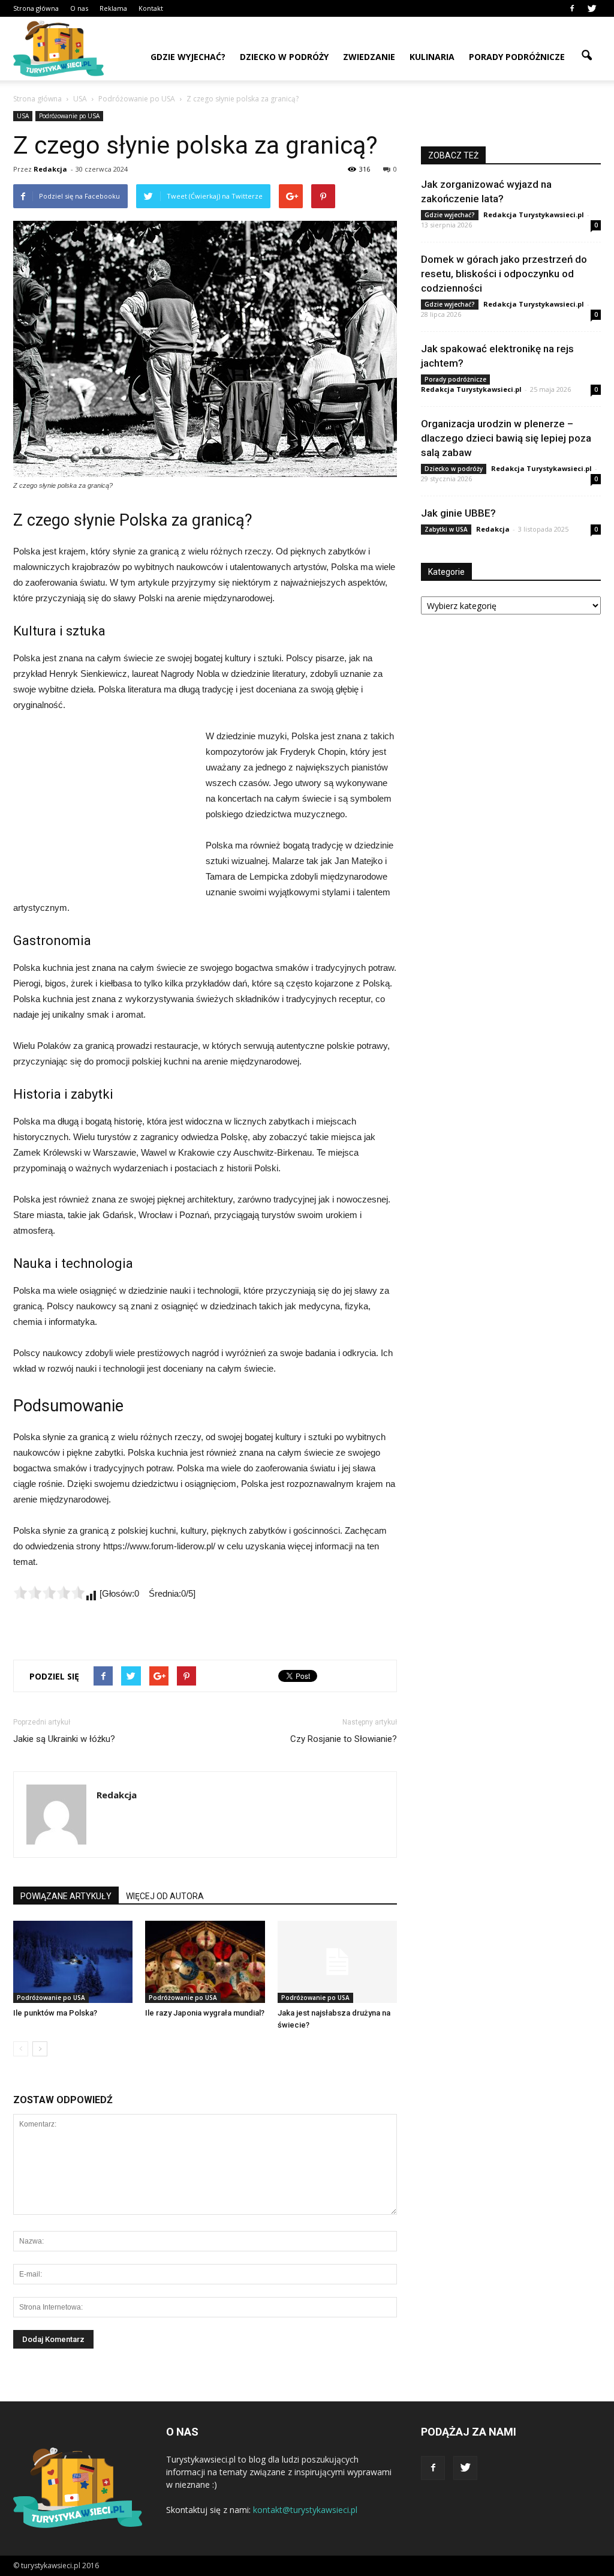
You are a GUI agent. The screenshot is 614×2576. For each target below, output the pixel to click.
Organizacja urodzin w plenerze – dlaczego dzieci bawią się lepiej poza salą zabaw (506, 438)
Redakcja (50, 169)
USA (23, 116)
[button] (586, 56)
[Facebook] (572, 8)
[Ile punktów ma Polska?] (73, 1962)
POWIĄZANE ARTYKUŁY (66, 1896)
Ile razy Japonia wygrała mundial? (205, 2013)
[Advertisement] (103, 809)
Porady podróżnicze (517, 57)
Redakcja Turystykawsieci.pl (534, 215)
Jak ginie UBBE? (458, 513)
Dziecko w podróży (284, 57)
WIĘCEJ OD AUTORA (165, 1896)
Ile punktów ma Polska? (55, 2013)
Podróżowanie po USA (69, 116)
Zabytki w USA (446, 529)
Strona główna (36, 8)
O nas (79, 8)
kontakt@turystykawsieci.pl (305, 2510)
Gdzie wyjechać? (188, 57)
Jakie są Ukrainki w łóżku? (64, 1739)
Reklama (113, 8)
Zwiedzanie (369, 57)
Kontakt (151, 8)
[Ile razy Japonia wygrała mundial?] (205, 1962)
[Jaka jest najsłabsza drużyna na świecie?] (337, 1962)
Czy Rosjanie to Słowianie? (344, 1739)
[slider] (49, 1593)
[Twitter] (592, 8)
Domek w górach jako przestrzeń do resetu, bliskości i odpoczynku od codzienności (504, 274)
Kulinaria (432, 57)
